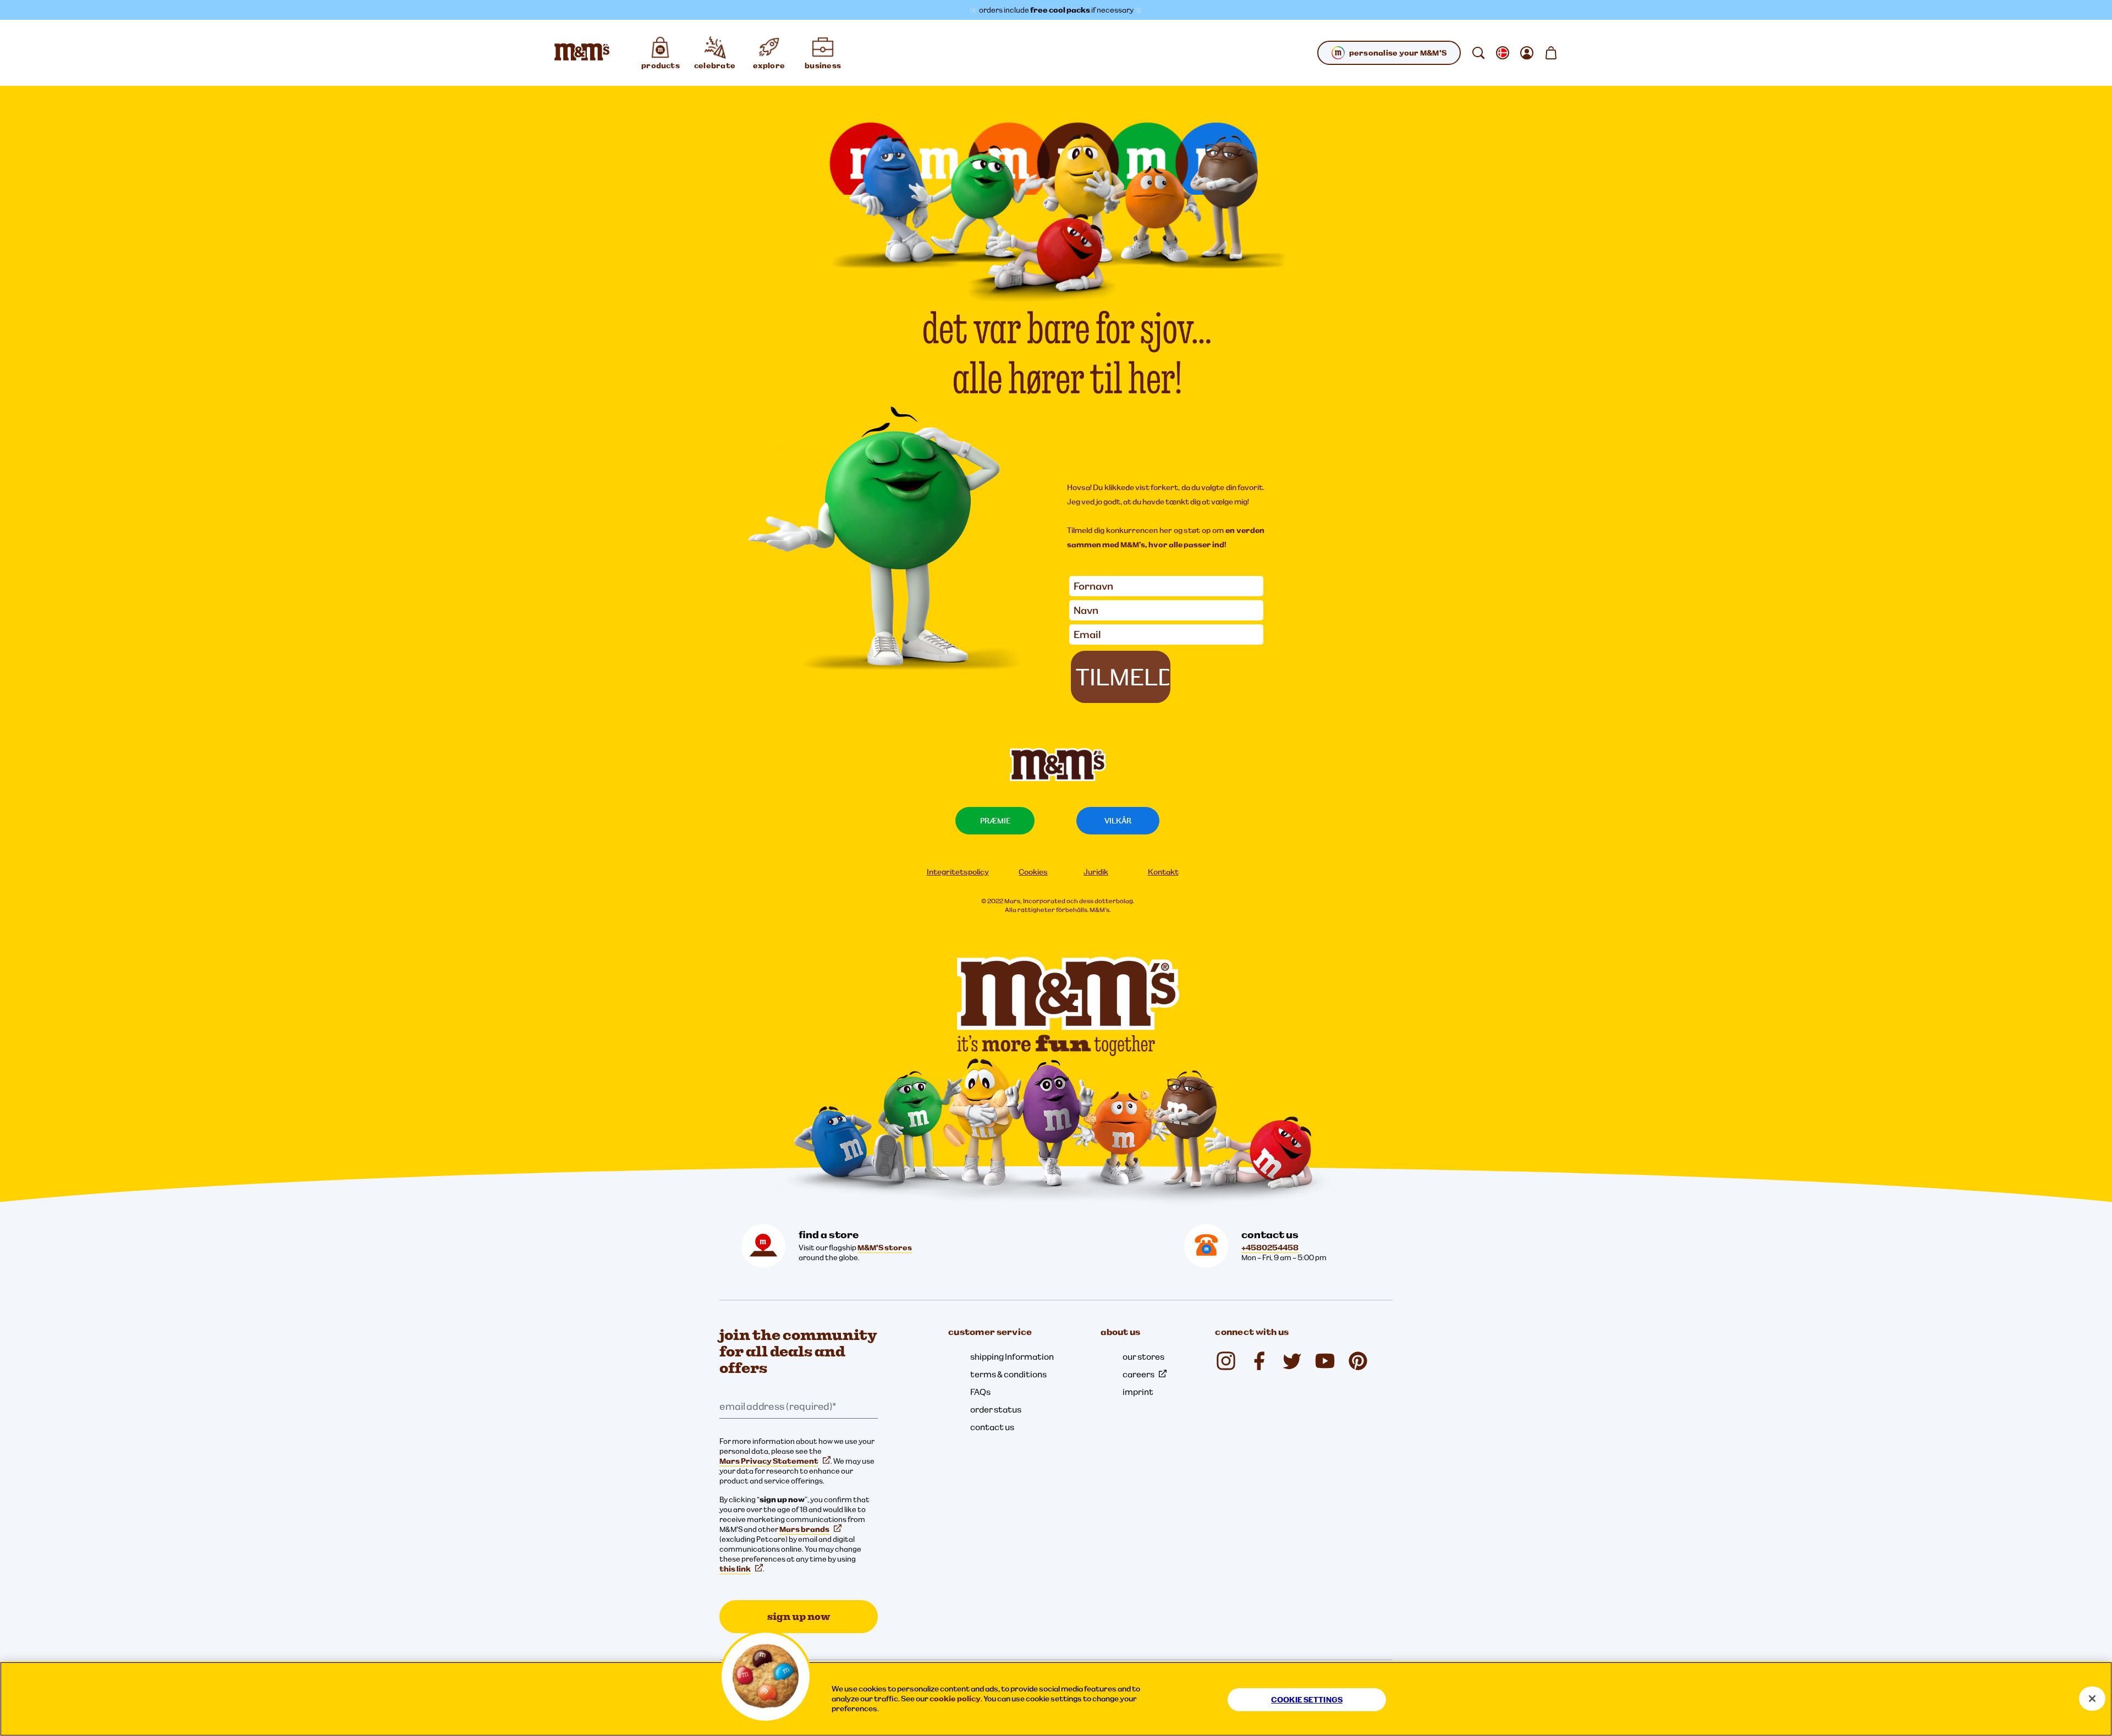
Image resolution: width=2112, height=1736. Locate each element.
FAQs (980, 1392)
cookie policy (955, 1699)
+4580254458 (1270, 1248)
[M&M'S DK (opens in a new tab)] (1259, 1361)
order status (996, 1409)
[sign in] (1527, 53)
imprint (1138, 1392)
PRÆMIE (995, 821)
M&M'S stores (885, 1248)
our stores (1143, 1356)
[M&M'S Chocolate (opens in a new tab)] (1358, 1361)
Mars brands (804, 1529)
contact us (992, 1427)
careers (1138, 1374)
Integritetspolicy (958, 872)
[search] (1478, 53)
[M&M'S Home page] (582, 53)
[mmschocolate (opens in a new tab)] (1226, 1361)
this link (735, 1569)
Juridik (1096, 872)
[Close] (2092, 1699)
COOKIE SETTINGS (1307, 1700)
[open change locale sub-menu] (1503, 53)
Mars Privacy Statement (769, 1461)
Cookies (1033, 872)
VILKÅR (1118, 821)
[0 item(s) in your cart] (1551, 53)
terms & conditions (1008, 1374)
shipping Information (1012, 1356)
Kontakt (1163, 872)
